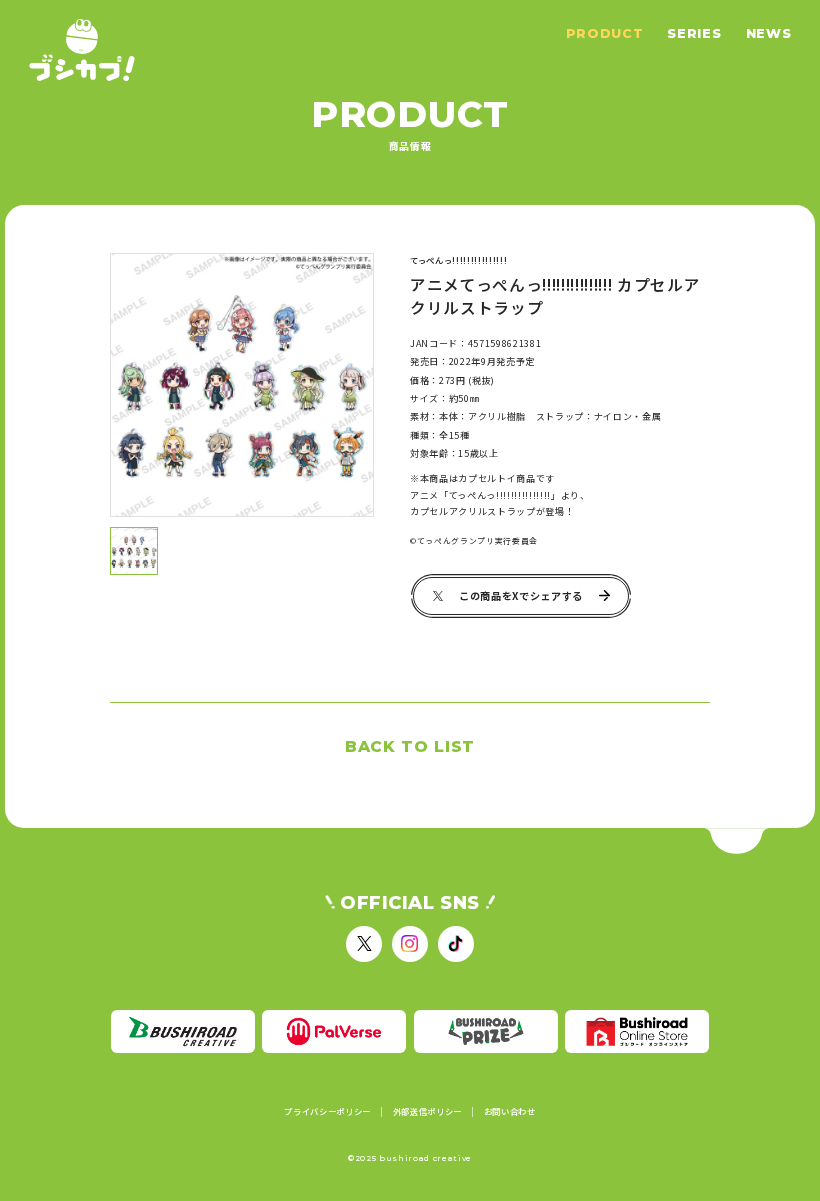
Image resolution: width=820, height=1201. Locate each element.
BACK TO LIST (410, 746)
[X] (364, 944)
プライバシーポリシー (327, 1112)
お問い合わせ (510, 1112)
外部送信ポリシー (427, 1112)
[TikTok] (456, 944)
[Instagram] (410, 944)
